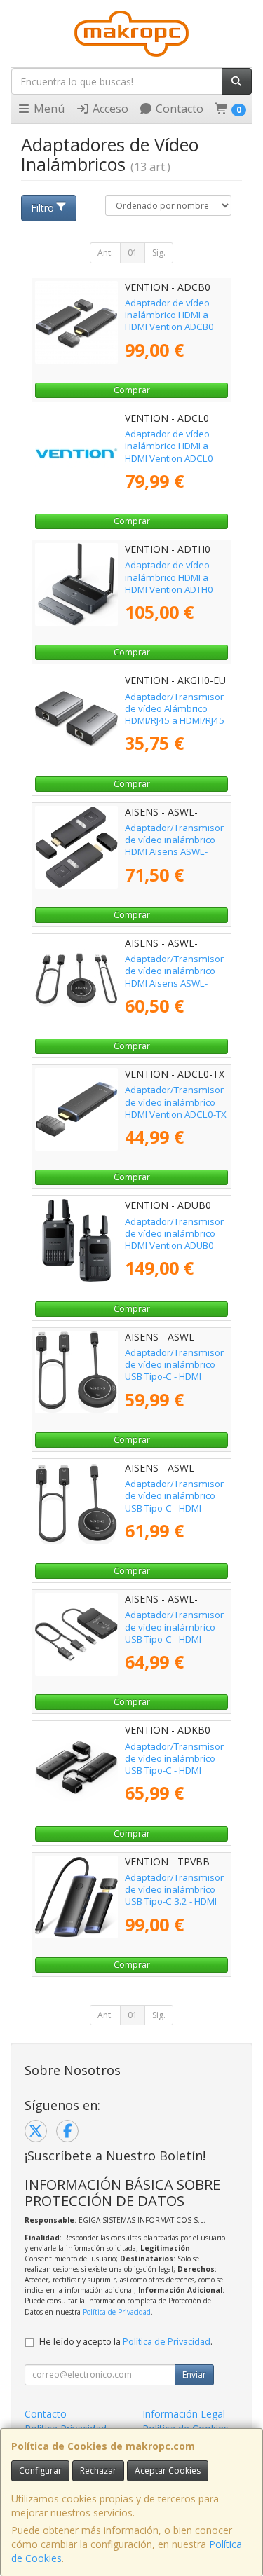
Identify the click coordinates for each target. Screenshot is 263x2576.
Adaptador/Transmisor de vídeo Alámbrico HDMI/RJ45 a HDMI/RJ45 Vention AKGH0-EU (175, 715)
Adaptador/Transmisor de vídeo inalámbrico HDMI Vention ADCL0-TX (176, 1102)
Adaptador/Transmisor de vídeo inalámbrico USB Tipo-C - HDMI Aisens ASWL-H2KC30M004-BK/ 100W (174, 1514)
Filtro (42, 208)
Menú (48, 109)
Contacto (178, 109)
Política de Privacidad (117, 2312)
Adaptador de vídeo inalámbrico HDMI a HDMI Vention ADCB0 (169, 315)
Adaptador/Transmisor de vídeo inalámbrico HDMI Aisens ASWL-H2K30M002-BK (174, 977)
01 (133, 253)
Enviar (194, 2375)
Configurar (40, 2471)
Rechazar (98, 2471)
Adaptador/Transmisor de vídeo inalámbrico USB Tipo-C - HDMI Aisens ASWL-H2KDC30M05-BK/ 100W (174, 1645)
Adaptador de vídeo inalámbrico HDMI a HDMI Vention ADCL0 (169, 446)
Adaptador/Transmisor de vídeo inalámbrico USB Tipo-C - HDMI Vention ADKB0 (174, 1765)
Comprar (132, 390)
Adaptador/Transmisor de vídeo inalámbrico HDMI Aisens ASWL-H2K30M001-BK (174, 846)
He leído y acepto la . (126, 2342)
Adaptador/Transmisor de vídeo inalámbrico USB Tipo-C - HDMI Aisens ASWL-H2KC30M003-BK (174, 1377)
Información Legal (184, 2414)
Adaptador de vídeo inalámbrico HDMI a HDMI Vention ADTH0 (169, 577)
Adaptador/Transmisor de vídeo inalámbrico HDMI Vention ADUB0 (174, 1234)
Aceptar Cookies (168, 2471)
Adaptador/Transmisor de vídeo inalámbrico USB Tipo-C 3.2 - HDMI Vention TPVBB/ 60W (174, 1896)
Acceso (109, 109)
